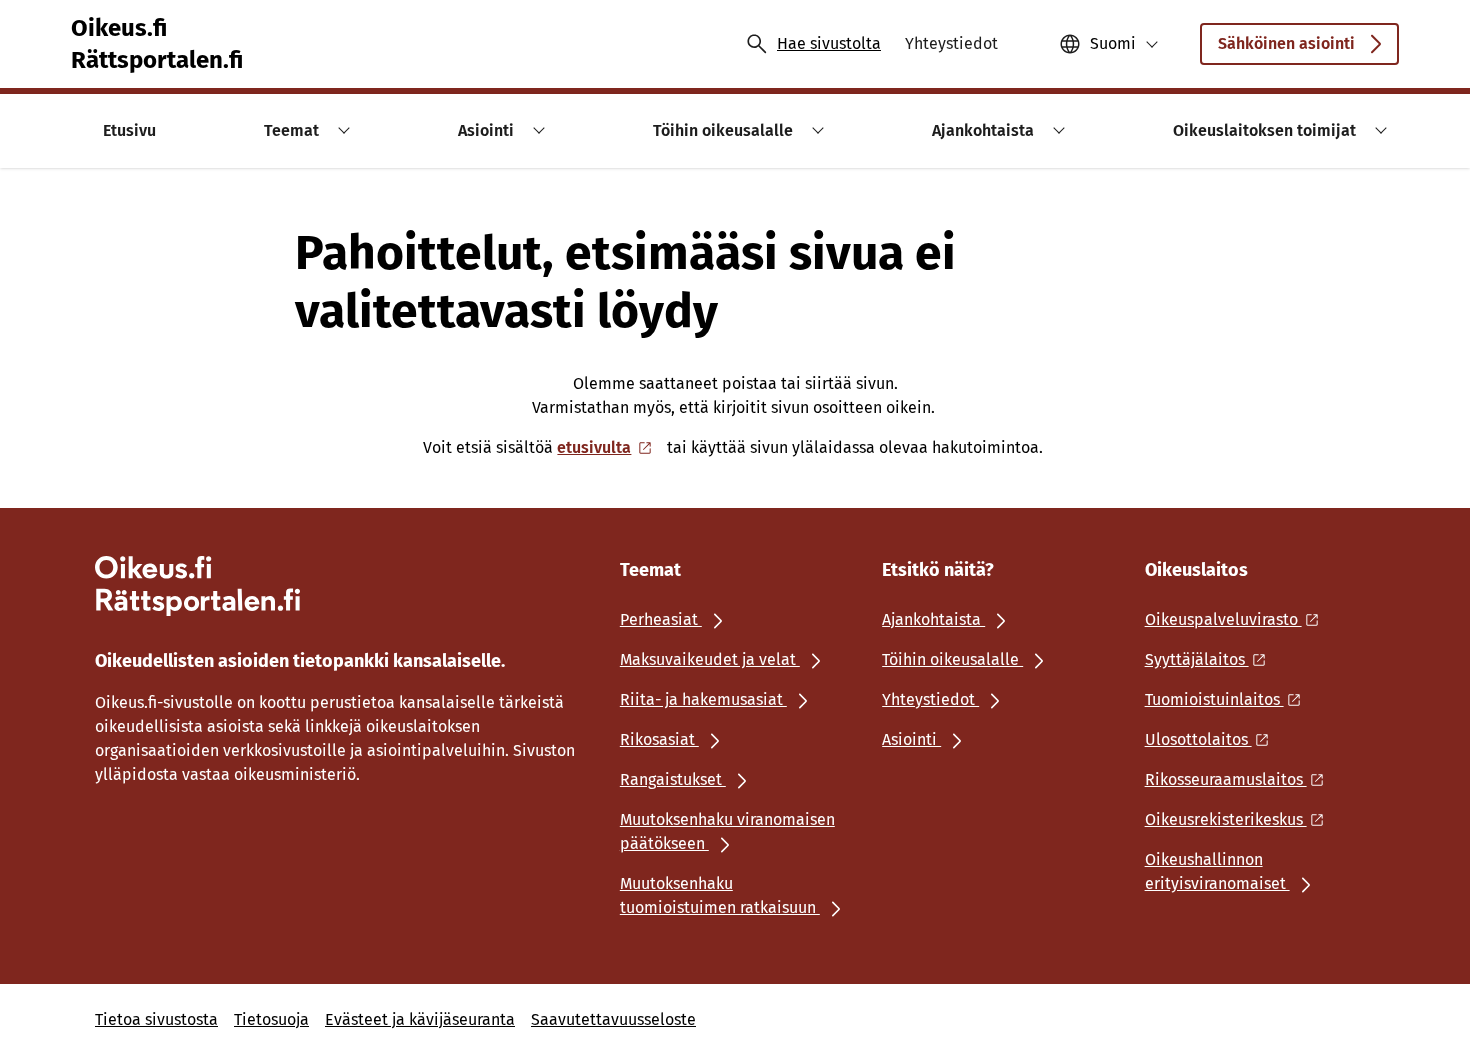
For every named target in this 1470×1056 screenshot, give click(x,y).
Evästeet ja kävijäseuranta (420, 1019)
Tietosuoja (271, 1019)
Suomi (1113, 43)
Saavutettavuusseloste (613, 1019)
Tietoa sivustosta (156, 1019)
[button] (340, 130)
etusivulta (594, 447)
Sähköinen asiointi (1286, 43)
